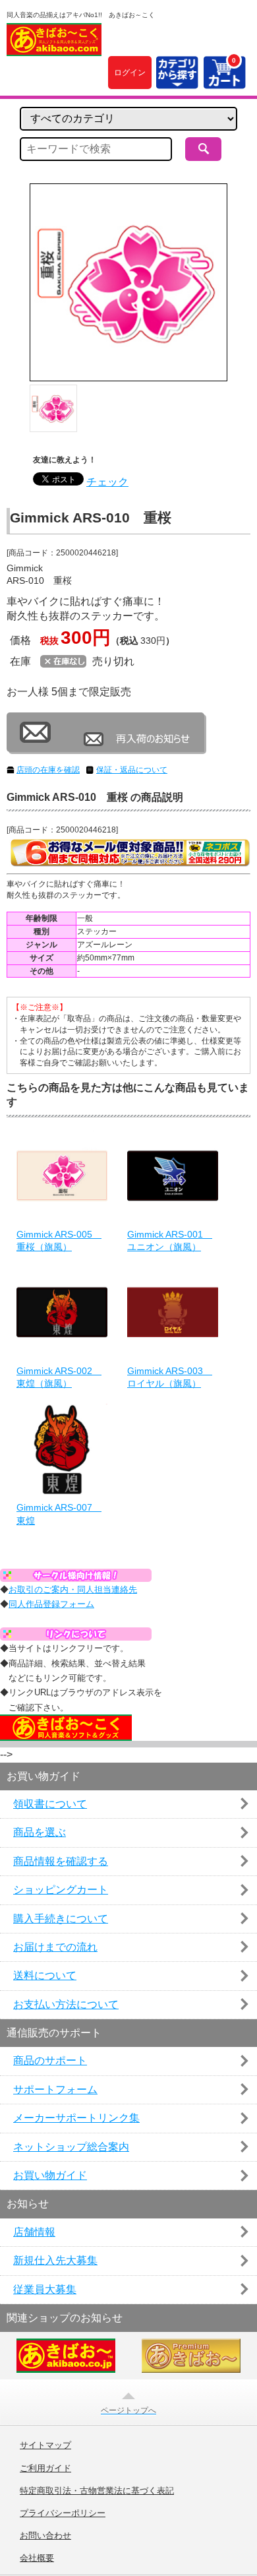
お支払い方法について (66, 2004)
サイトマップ (45, 2445)
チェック (107, 482)
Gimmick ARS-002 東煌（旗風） (59, 1377)
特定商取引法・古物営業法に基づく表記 (97, 2491)
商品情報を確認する (61, 1861)
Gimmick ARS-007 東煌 (59, 1514)
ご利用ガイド (45, 2468)
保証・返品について (132, 770)
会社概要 (37, 2558)
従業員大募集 (45, 2289)
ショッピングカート (61, 1890)
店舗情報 (34, 2232)
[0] (224, 81)
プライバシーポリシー (63, 2513)
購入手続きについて (61, 1919)
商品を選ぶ (40, 1832)
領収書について (50, 1804)
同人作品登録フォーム (51, 1604)
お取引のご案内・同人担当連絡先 (73, 1589)
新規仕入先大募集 (55, 2260)
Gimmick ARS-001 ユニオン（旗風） (170, 1241)
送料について (45, 1975)
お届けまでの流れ (55, 1947)
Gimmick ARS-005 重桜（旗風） (59, 1241)
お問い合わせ (45, 2536)
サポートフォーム (55, 2089)
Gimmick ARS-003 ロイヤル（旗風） (170, 1377)
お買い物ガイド (50, 2175)
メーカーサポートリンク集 (76, 2118)
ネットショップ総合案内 (71, 2147)
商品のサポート (50, 2060)
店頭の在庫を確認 (48, 770)
